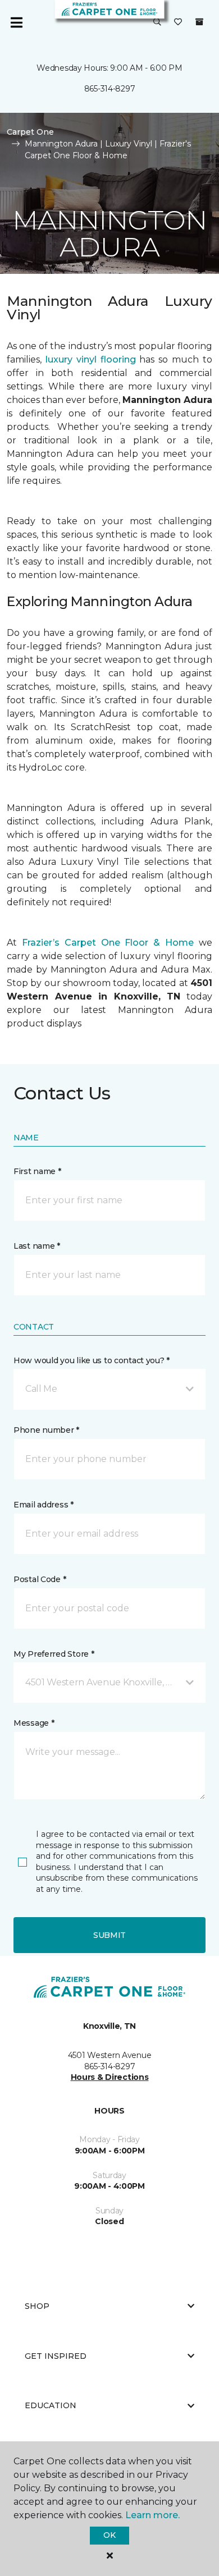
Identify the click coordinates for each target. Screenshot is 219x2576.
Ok (109, 2535)
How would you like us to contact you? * (92, 1360)
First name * (37, 1171)
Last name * (37, 1246)
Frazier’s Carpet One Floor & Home (108, 943)
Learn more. (152, 2515)
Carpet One (30, 132)
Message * (34, 1723)
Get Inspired (56, 2356)
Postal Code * (40, 1579)
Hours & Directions (110, 2077)
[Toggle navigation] (16, 22)
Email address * (44, 1505)
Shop (37, 2306)
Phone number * (46, 1430)
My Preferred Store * (54, 1654)
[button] (157, 22)
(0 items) (199, 22)
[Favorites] (178, 22)
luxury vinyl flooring (91, 359)
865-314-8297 (110, 89)
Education (51, 2405)
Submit (109, 1935)
